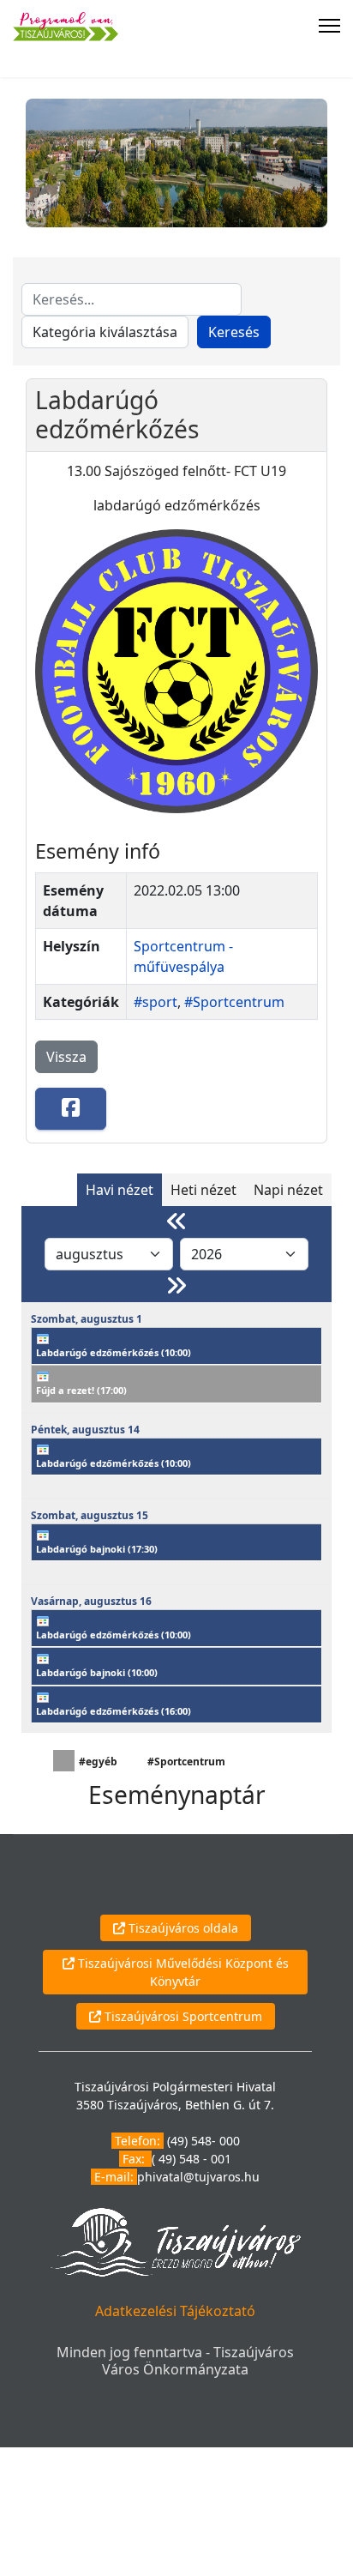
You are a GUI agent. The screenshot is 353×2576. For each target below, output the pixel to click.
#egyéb (98, 1762)
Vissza (66, 1057)
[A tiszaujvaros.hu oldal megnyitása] (175, 2241)
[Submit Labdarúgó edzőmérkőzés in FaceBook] (71, 1109)
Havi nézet (120, 1190)
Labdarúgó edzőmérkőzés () (114, 1352)
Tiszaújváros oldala (182, 1928)
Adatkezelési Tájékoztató (175, 2311)
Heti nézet (203, 1190)
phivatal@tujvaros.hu (198, 2177)
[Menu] (329, 26)
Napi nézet (288, 1190)
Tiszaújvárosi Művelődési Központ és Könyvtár (182, 1972)
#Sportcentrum (234, 1002)
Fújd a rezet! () (81, 1390)
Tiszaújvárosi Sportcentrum (182, 2016)
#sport (156, 1002)
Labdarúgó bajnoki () (97, 1549)
